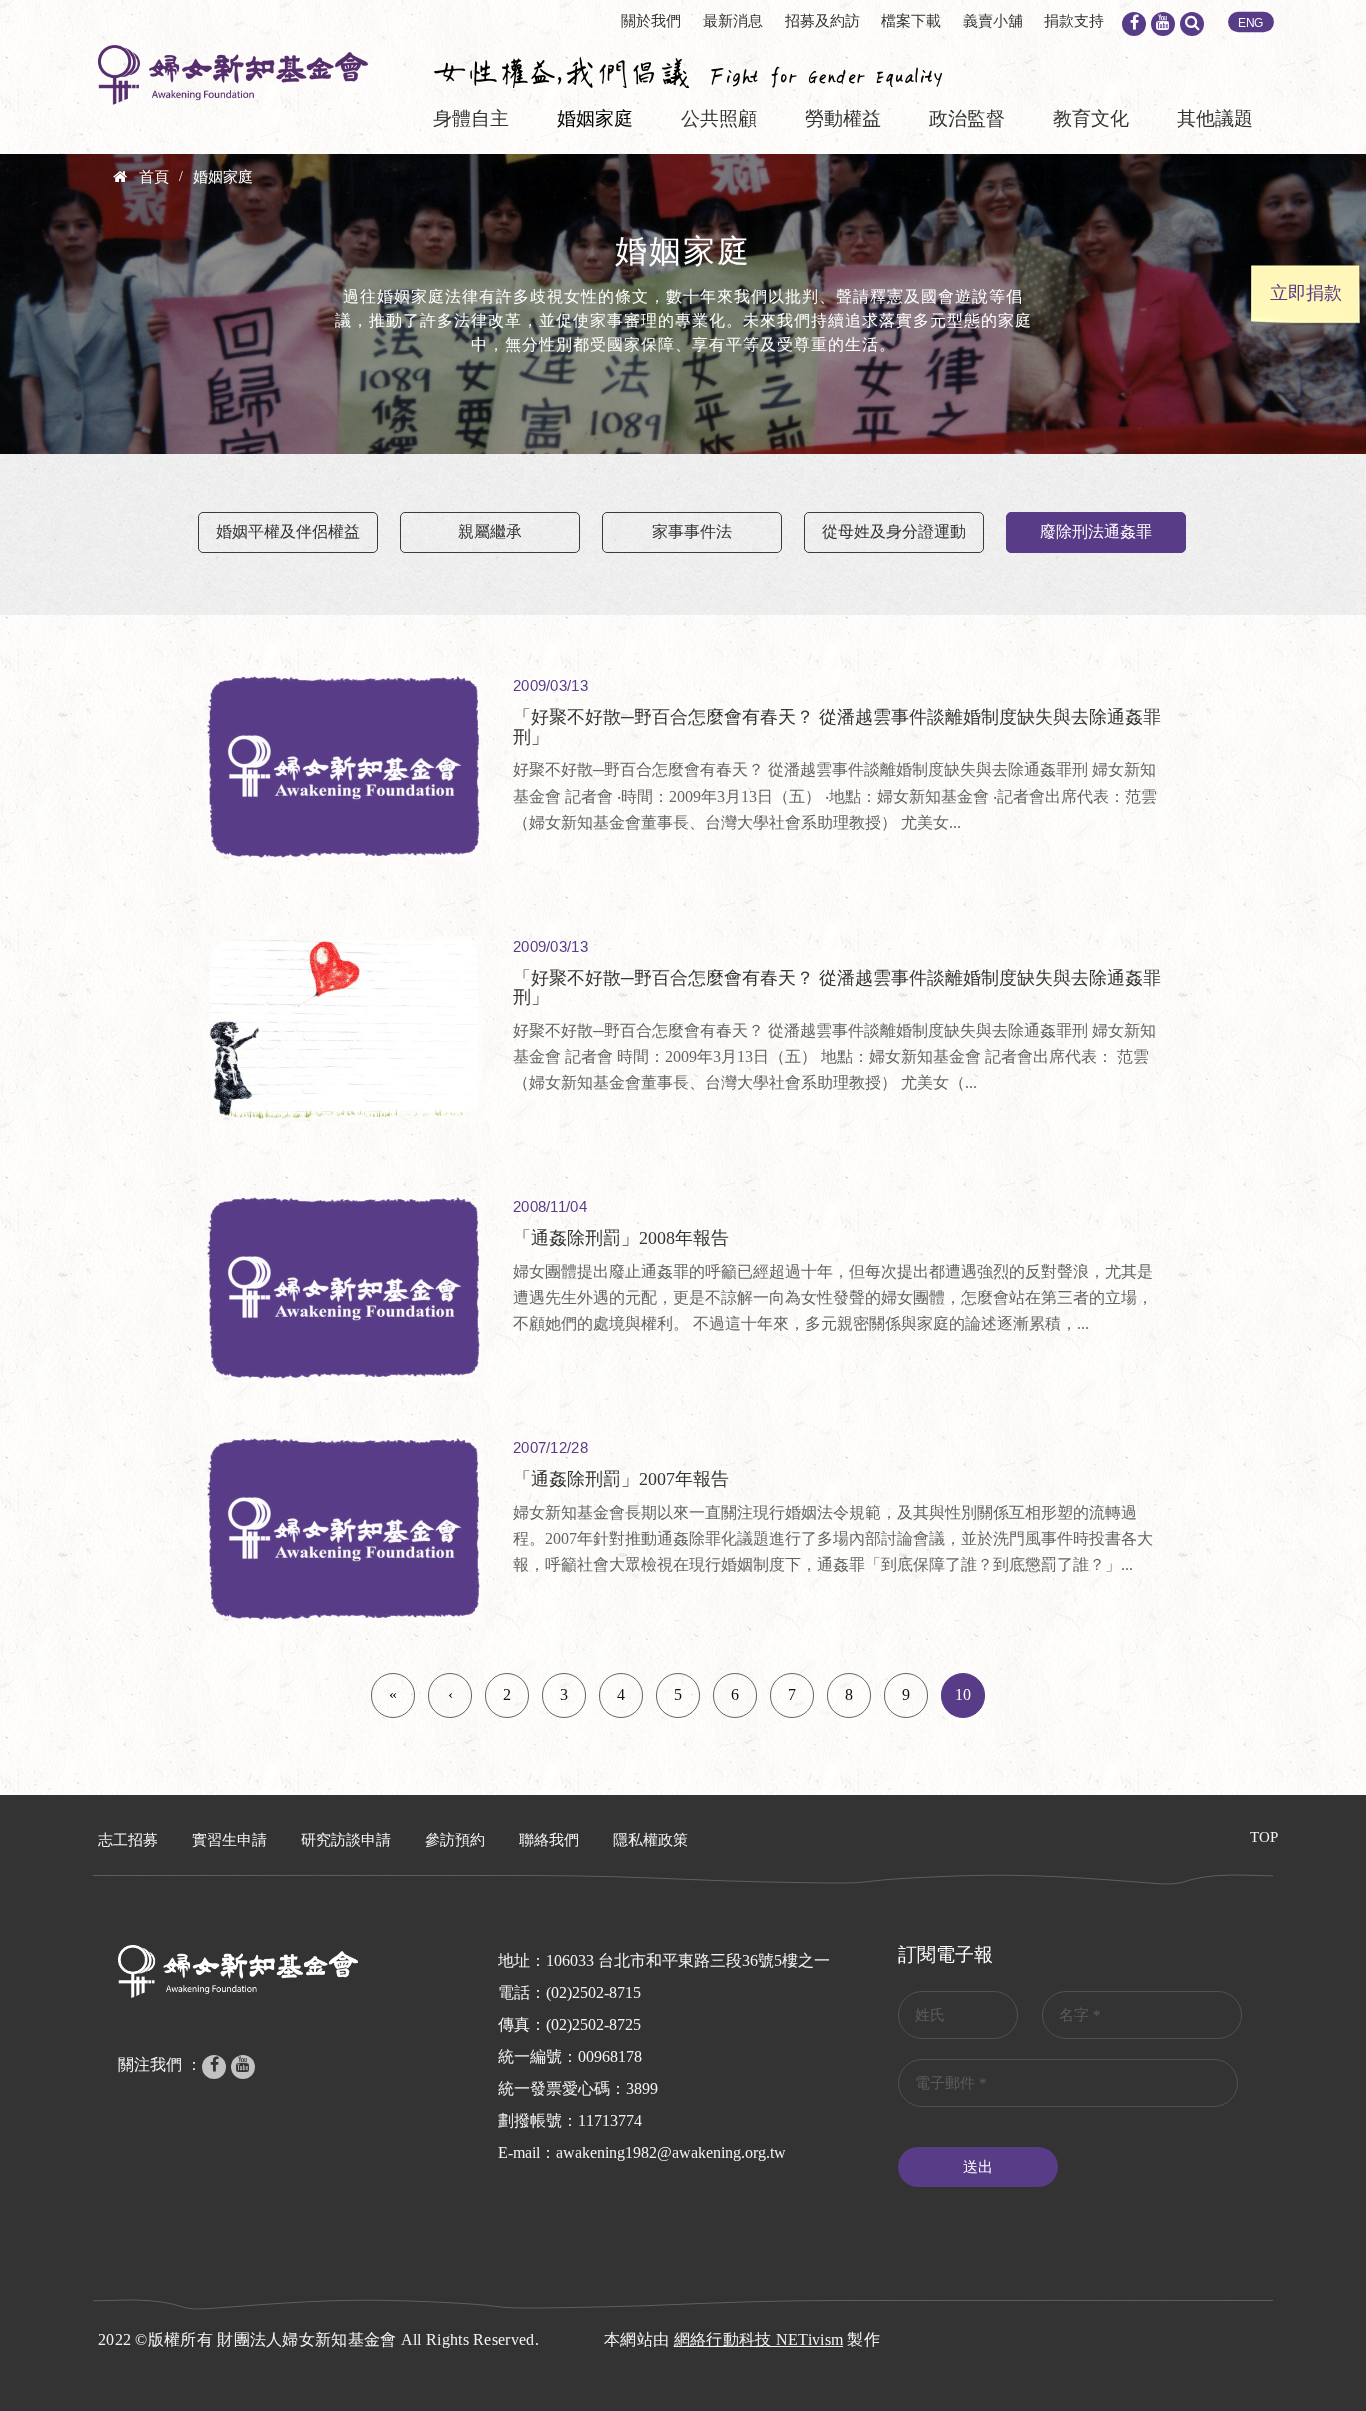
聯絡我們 (549, 1840)
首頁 (154, 177)
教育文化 (1091, 118)
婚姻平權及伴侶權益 (288, 531)
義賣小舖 (993, 21)
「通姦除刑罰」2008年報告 (621, 1238)
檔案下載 (911, 21)
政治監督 (967, 118)
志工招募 (128, 1840)
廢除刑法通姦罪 (1096, 531)
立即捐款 (1306, 293)
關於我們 (651, 21)
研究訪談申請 (346, 1840)
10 (963, 1694)
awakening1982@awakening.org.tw (671, 2152)
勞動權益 (843, 118)
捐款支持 (1074, 21)
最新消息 (733, 21)
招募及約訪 (822, 21)
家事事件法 (692, 531)
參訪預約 (455, 1840)
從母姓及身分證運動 (894, 531)
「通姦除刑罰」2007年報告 (621, 1479)
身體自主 (471, 118)
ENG (1251, 23)
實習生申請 (229, 1840)
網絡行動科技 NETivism (759, 2339)
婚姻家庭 (595, 118)
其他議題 (1215, 118)
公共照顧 (719, 118)
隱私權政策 (650, 1840)
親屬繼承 (490, 531)
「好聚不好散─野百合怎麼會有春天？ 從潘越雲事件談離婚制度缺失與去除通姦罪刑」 (837, 727)
